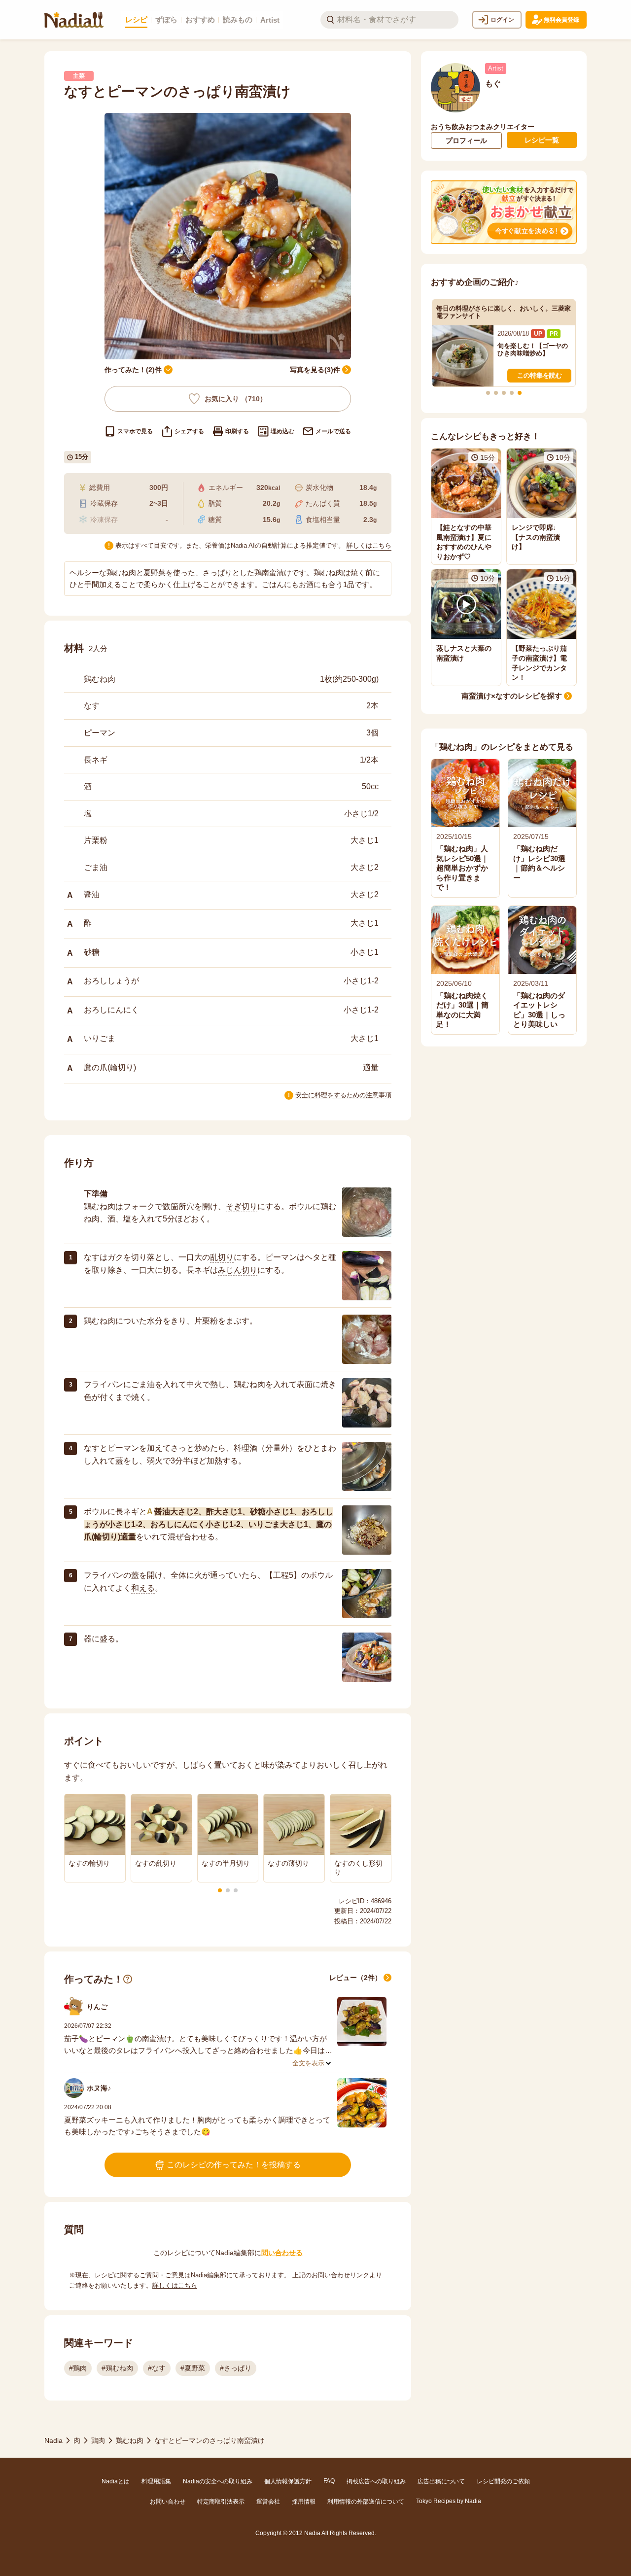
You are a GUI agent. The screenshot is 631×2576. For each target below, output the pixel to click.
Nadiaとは (116, 2481)
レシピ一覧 (542, 140)
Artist (270, 20)
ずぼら (166, 19)
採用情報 (304, 2502)
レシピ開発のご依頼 (503, 2481)
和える (143, 1588)
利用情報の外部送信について (366, 2502)
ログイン (502, 20)
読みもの (238, 19)
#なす (157, 2368)
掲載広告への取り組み (376, 2481)
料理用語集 (156, 2481)
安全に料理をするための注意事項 (343, 1095)
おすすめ (200, 19)
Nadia (53, 2440)
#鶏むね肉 (117, 2368)
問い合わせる (282, 2253)
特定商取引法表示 (221, 2502)
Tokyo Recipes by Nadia (449, 2501)
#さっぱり (236, 2368)
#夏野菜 (193, 2368)
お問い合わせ (168, 2502)
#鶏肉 (78, 2368)
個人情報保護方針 (288, 2481)
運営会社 (268, 2502)
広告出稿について (441, 2481)
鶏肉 (98, 2440)
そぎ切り (242, 1206)
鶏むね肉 (130, 2440)
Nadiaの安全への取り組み (218, 2481)
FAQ (329, 2481)
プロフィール (466, 140)
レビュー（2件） (355, 1978)
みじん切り (238, 1270)
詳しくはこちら (369, 545)
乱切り (222, 1257)
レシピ (136, 19)
